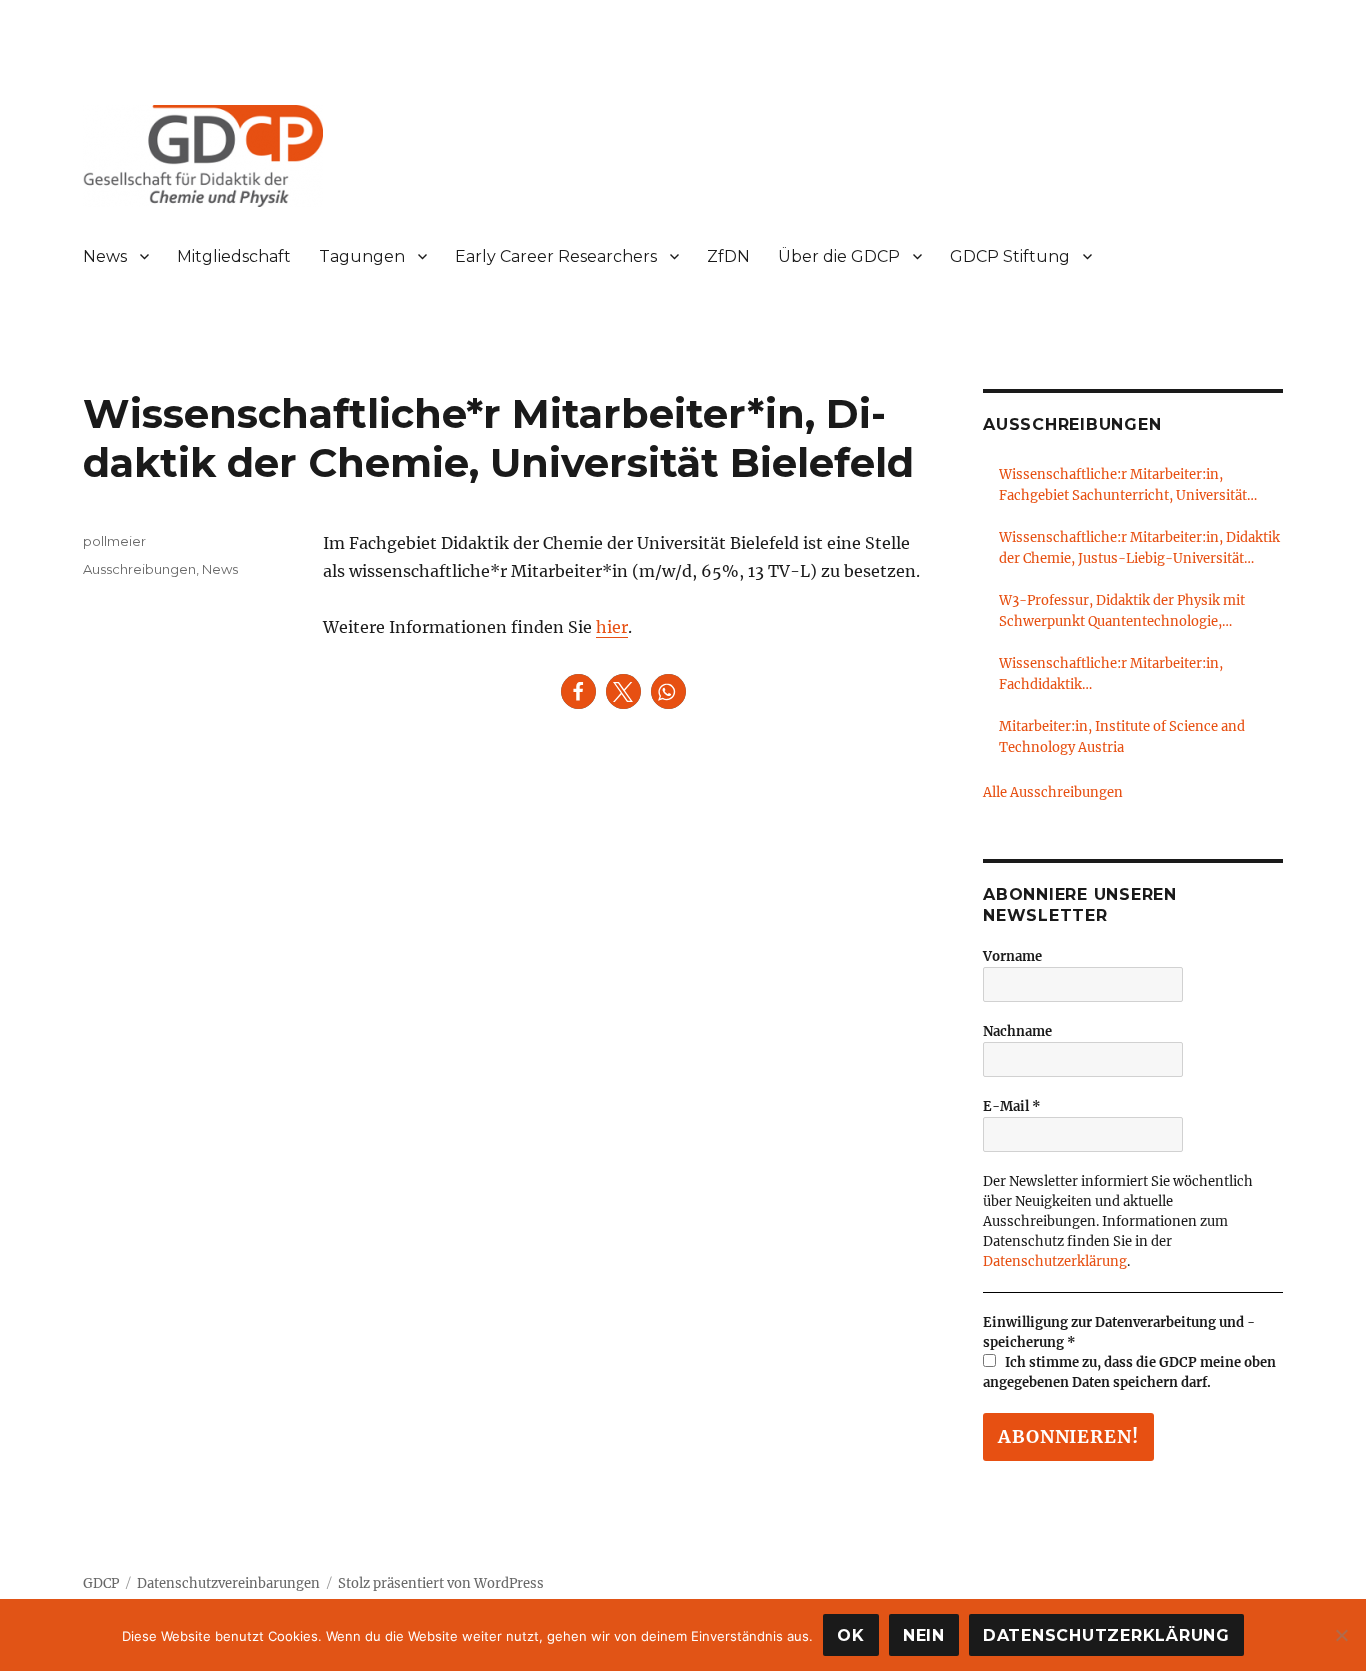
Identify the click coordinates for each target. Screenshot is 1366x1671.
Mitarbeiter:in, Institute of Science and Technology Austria (1122, 737)
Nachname (1017, 1031)
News (105, 256)
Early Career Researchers (556, 256)
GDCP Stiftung (1010, 256)
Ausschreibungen (139, 569)
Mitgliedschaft (234, 256)
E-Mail (1012, 1106)
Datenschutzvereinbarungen (228, 1583)
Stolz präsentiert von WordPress (441, 1583)
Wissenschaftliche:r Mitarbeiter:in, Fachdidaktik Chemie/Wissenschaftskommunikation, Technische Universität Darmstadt (1127, 675)
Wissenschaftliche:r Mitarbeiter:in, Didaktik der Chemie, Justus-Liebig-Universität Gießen (1139, 549)
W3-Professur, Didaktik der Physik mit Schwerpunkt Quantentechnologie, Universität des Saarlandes (1122, 612)
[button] (578, 691)
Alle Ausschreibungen (1053, 792)
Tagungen (362, 256)
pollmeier (114, 541)
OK (851, 1635)
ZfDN (728, 256)
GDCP (101, 1583)
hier (612, 627)
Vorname (1012, 956)
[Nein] (1341, 1635)
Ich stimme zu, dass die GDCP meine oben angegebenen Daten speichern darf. (1129, 1372)
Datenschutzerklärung (1055, 1261)
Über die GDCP (839, 256)
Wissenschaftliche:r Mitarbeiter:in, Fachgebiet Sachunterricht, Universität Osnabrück (1123, 486)
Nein (924, 1635)
